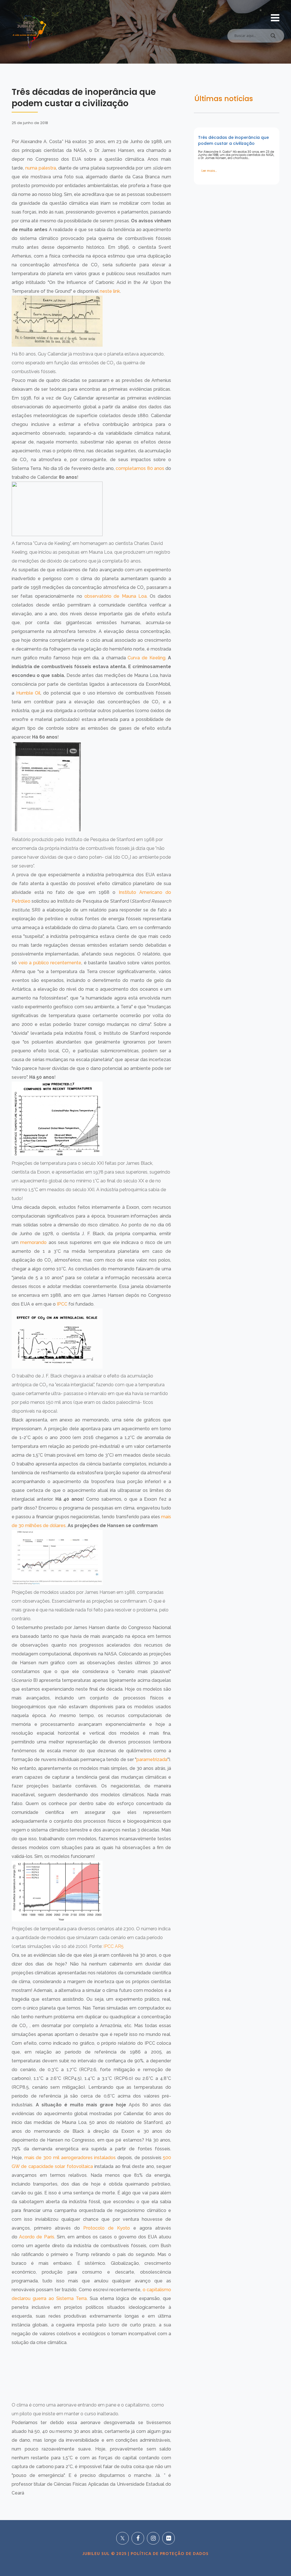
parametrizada (152, 1759)
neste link (110, 291)
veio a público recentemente (50, 963)
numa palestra (41, 168)
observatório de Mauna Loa (116, 596)
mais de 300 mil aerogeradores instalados (70, 2158)
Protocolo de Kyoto (107, 2228)
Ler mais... (209, 171)
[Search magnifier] (273, 37)
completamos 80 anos (140, 468)
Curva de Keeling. (147, 658)
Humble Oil (28, 693)
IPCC (62, 1304)
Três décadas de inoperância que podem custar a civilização (233, 140)
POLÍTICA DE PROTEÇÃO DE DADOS (169, 2554)
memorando (33, 1242)
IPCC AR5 (114, 1946)
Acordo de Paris (37, 2237)
